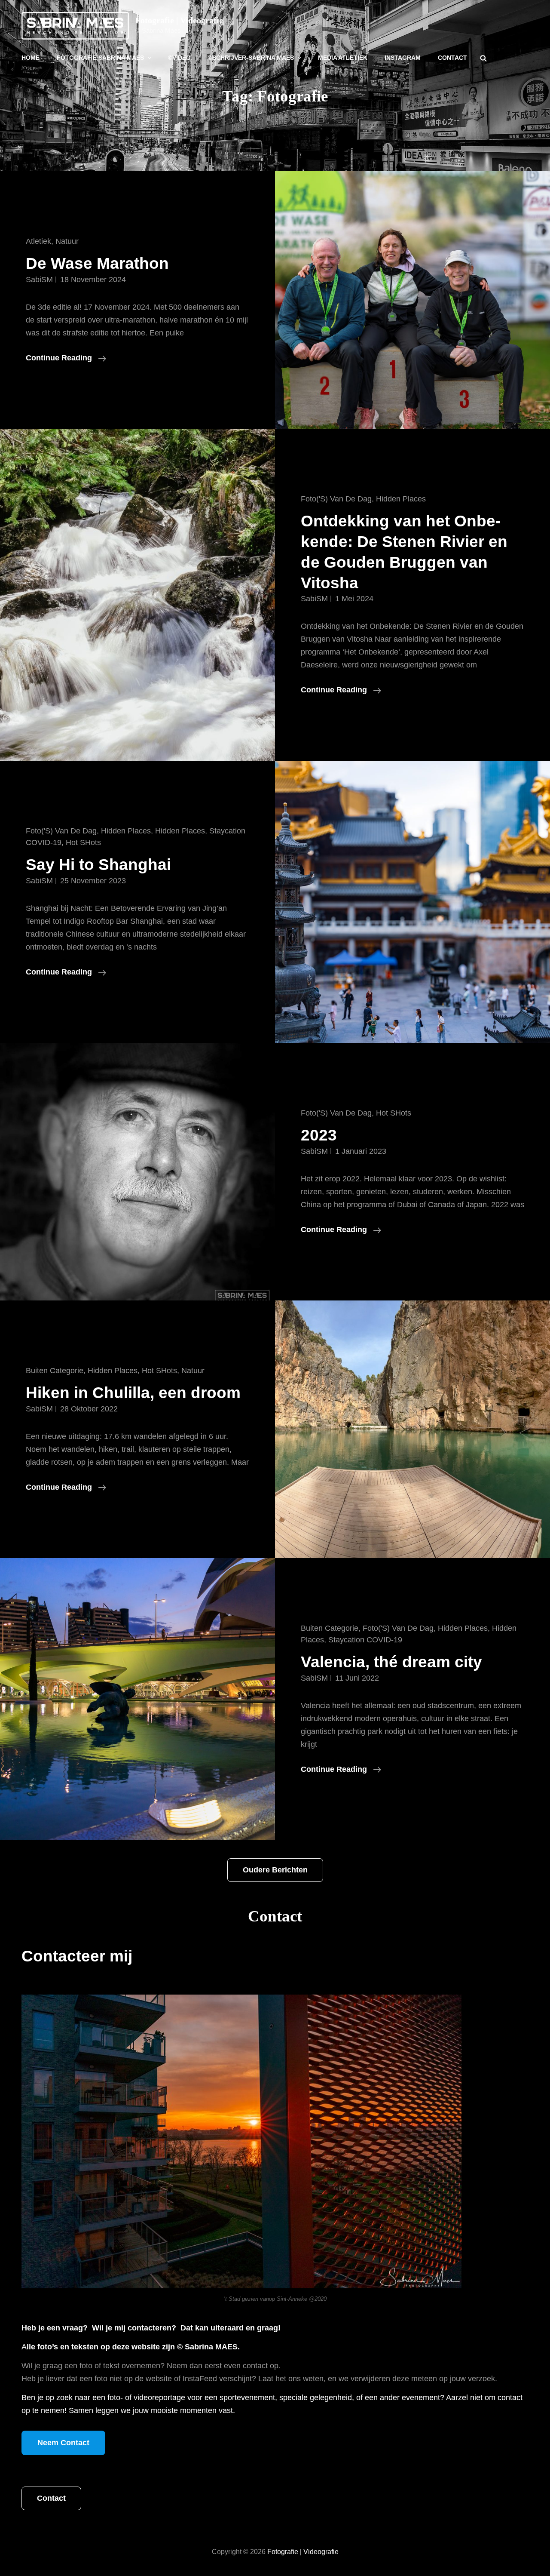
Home (31, 58)
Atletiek (38, 241)
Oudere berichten (275, 1870)
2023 (319, 1135)
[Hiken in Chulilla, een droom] (412, 1429)
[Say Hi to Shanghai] (412, 902)
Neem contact (63, 2443)
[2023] (137, 1172)
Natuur (67, 241)
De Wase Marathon (97, 263)
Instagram (403, 58)
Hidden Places (401, 499)
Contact (452, 58)
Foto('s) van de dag (336, 499)
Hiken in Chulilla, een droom (133, 1393)
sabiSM (39, 280)
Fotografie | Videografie (179, 20)
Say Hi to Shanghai (98, 865)
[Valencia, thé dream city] (137, 1699)
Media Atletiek (343, 58)
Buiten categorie (55, 1371)
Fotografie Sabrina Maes (100, 58)
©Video (179, 58)
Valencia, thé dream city (391, 1662)
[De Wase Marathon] (412, 300)
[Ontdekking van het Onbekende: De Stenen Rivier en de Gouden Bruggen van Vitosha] (137, 595)
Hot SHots (83, 842)
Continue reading (66, 359)
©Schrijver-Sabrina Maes (251, 58)
